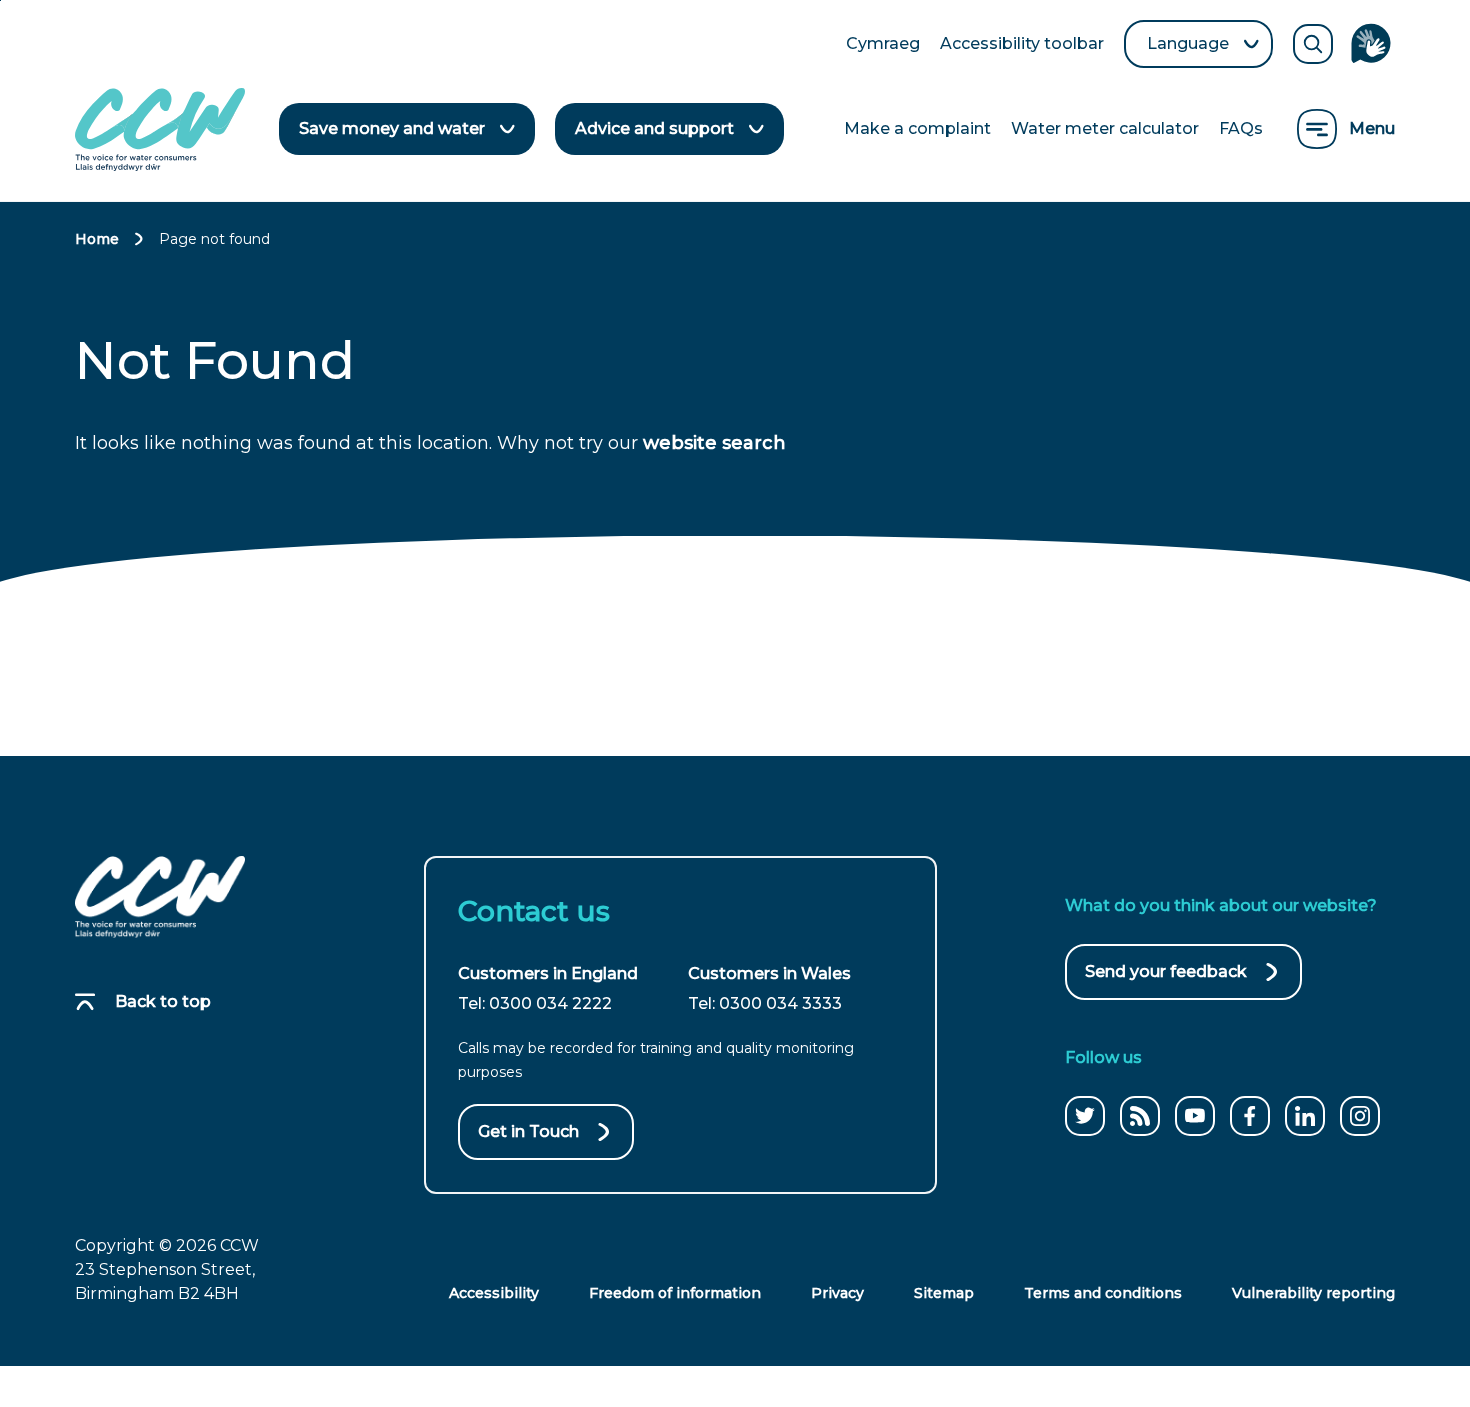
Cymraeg (883, 45)
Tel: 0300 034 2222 (535, 1003)
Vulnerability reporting (1313, 1293)
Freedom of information (675, 1293)
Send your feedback (1166, 981)
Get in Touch (528, 1131)
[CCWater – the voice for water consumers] (160, 897)
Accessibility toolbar (1022, 45)
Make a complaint (917, 128)
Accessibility (494, 1293)
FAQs (1241, 128)
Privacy (837, 1293)
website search (714, 443)
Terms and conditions (1103, 1293)
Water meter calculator (1105, 128)
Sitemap (944, 1293)
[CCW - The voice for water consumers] (160, 129)
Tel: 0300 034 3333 (765, 1003)
